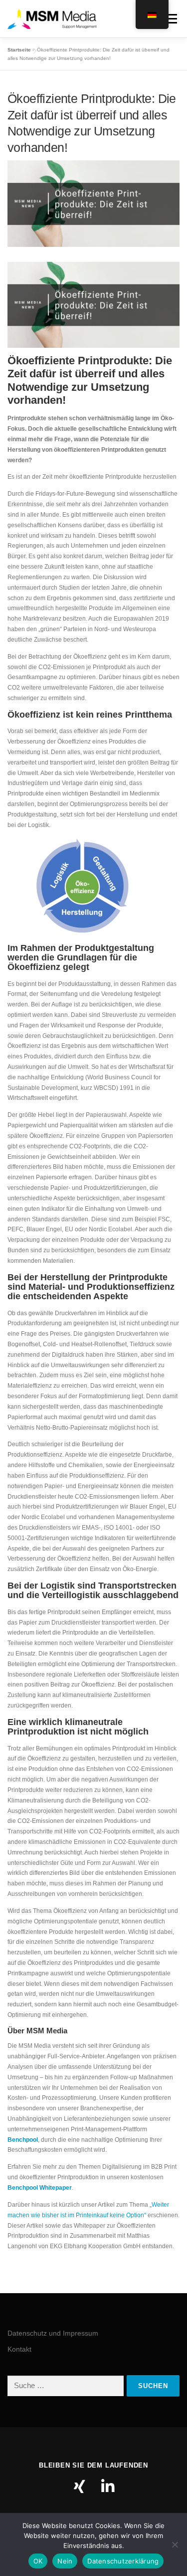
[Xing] (80, 2487)
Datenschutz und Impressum (53, 2333)
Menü (170, 18)
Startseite (19, 50)
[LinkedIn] (108, 2487)
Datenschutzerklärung (123, 2561)
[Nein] (175, 2545)
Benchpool (23, 2140)
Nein (65, 2561)
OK (38, 2561)
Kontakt (19, 2349)
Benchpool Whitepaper (40, 2188)
